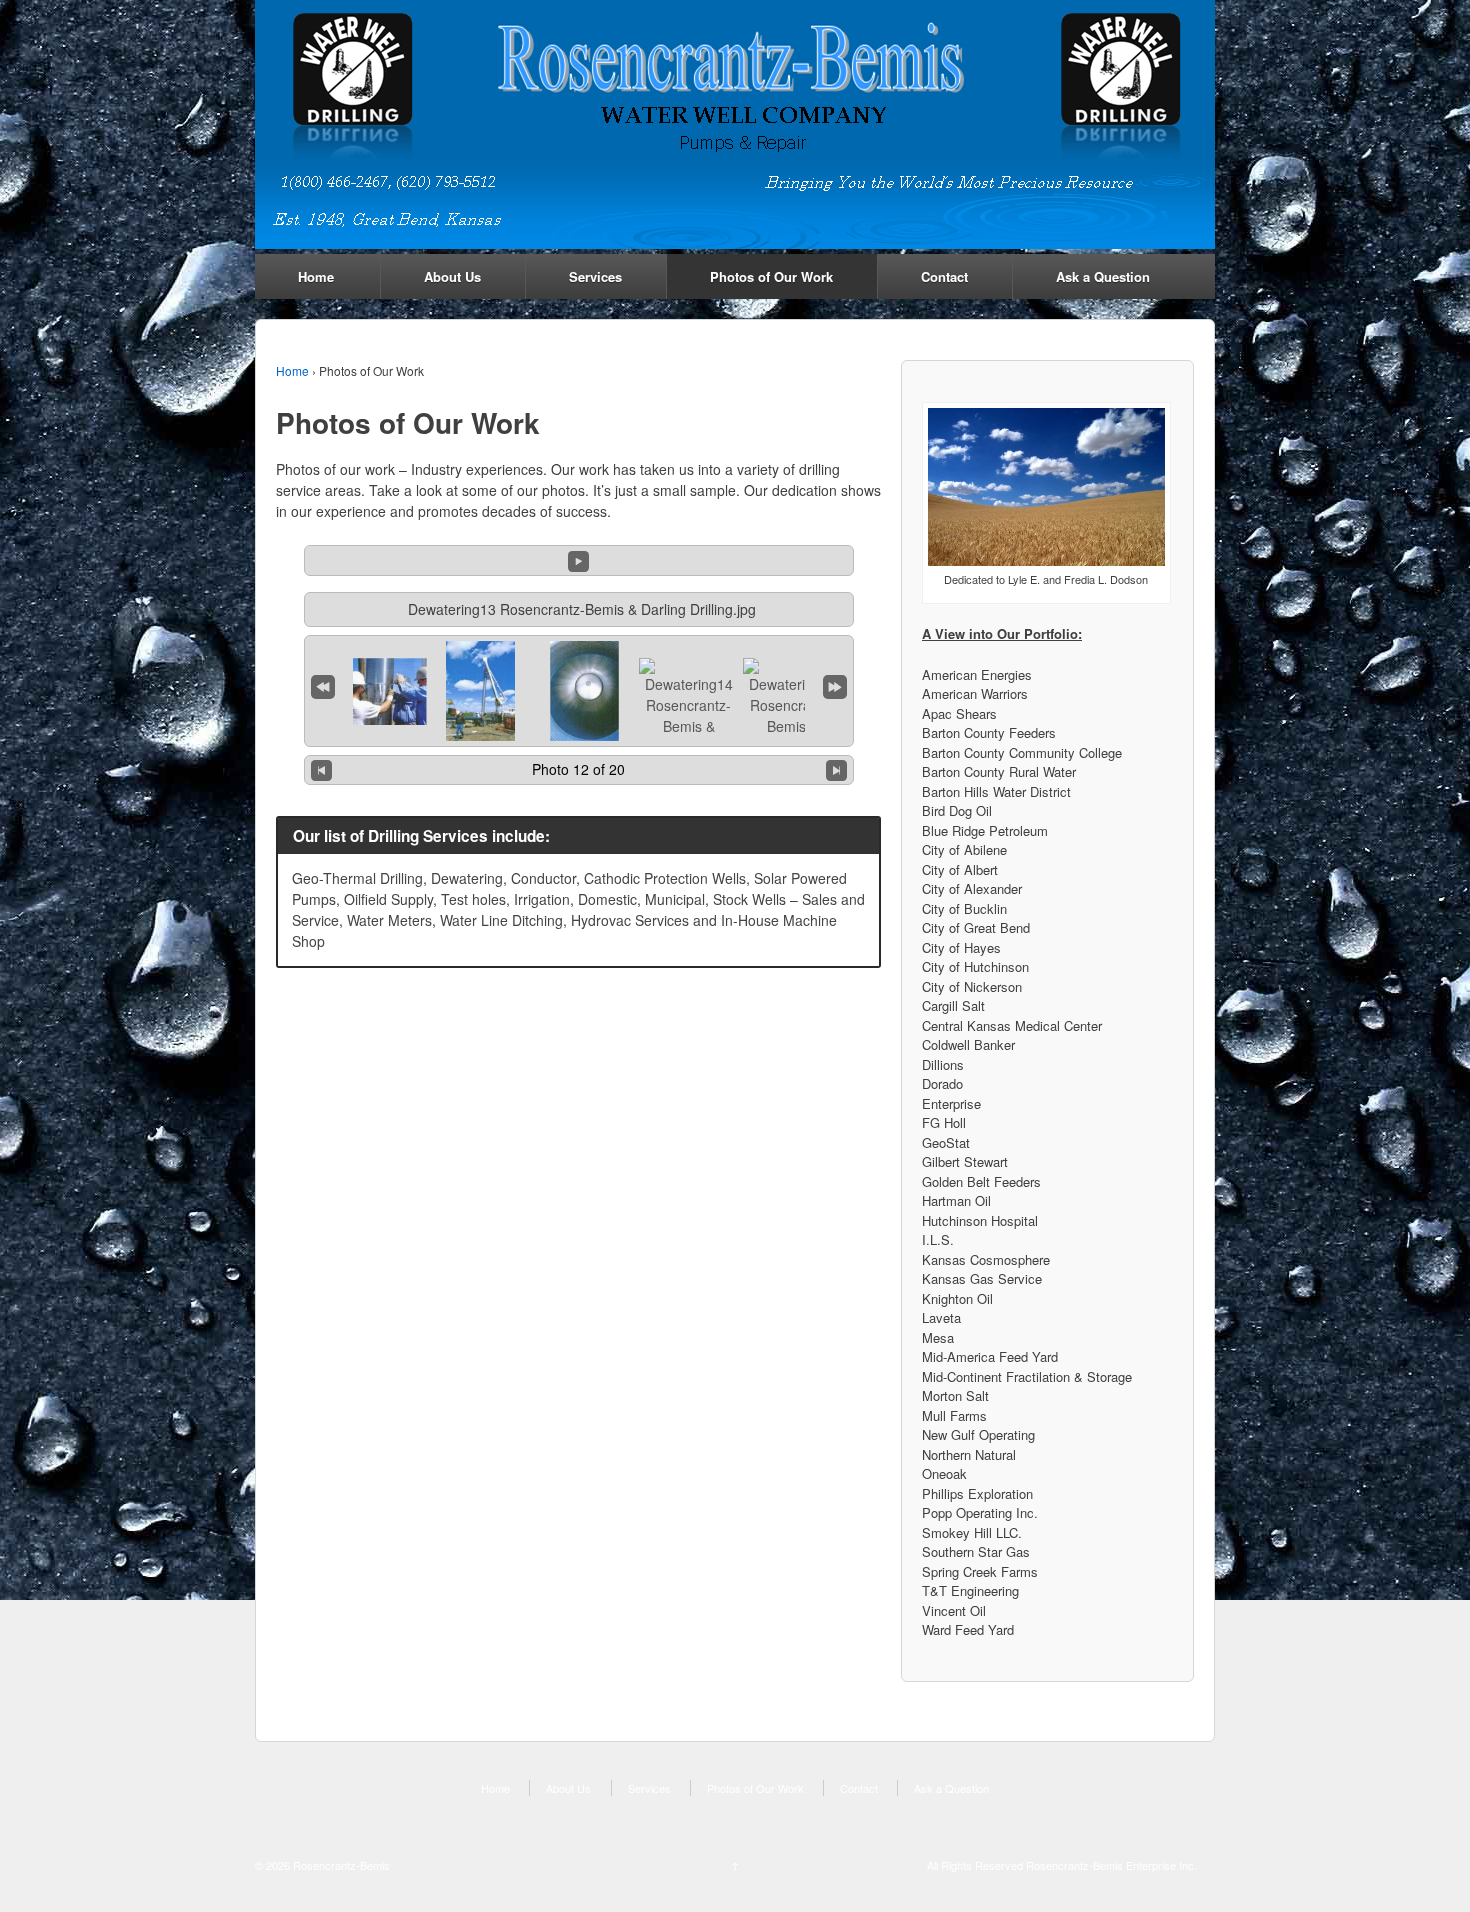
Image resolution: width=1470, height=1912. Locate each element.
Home (316, 276)
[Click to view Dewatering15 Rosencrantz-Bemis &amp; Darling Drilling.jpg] (793, 718)
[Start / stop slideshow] (578, 559)
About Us (452, 276)
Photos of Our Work (771, 276)
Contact (944, 276)
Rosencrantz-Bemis (340, 1865)
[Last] (835, 683)
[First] (323, 683)
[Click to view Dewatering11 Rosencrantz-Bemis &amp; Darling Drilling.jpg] (377, 691)
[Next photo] (836, 770)
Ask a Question (1103, 276)
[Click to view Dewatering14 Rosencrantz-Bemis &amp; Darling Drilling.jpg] (689, 718)
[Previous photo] (321, 770)
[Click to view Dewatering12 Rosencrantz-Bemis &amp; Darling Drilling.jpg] (480, 691)
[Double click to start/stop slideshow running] (584, 691)
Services (595, 276)
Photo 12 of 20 (578, 769)
